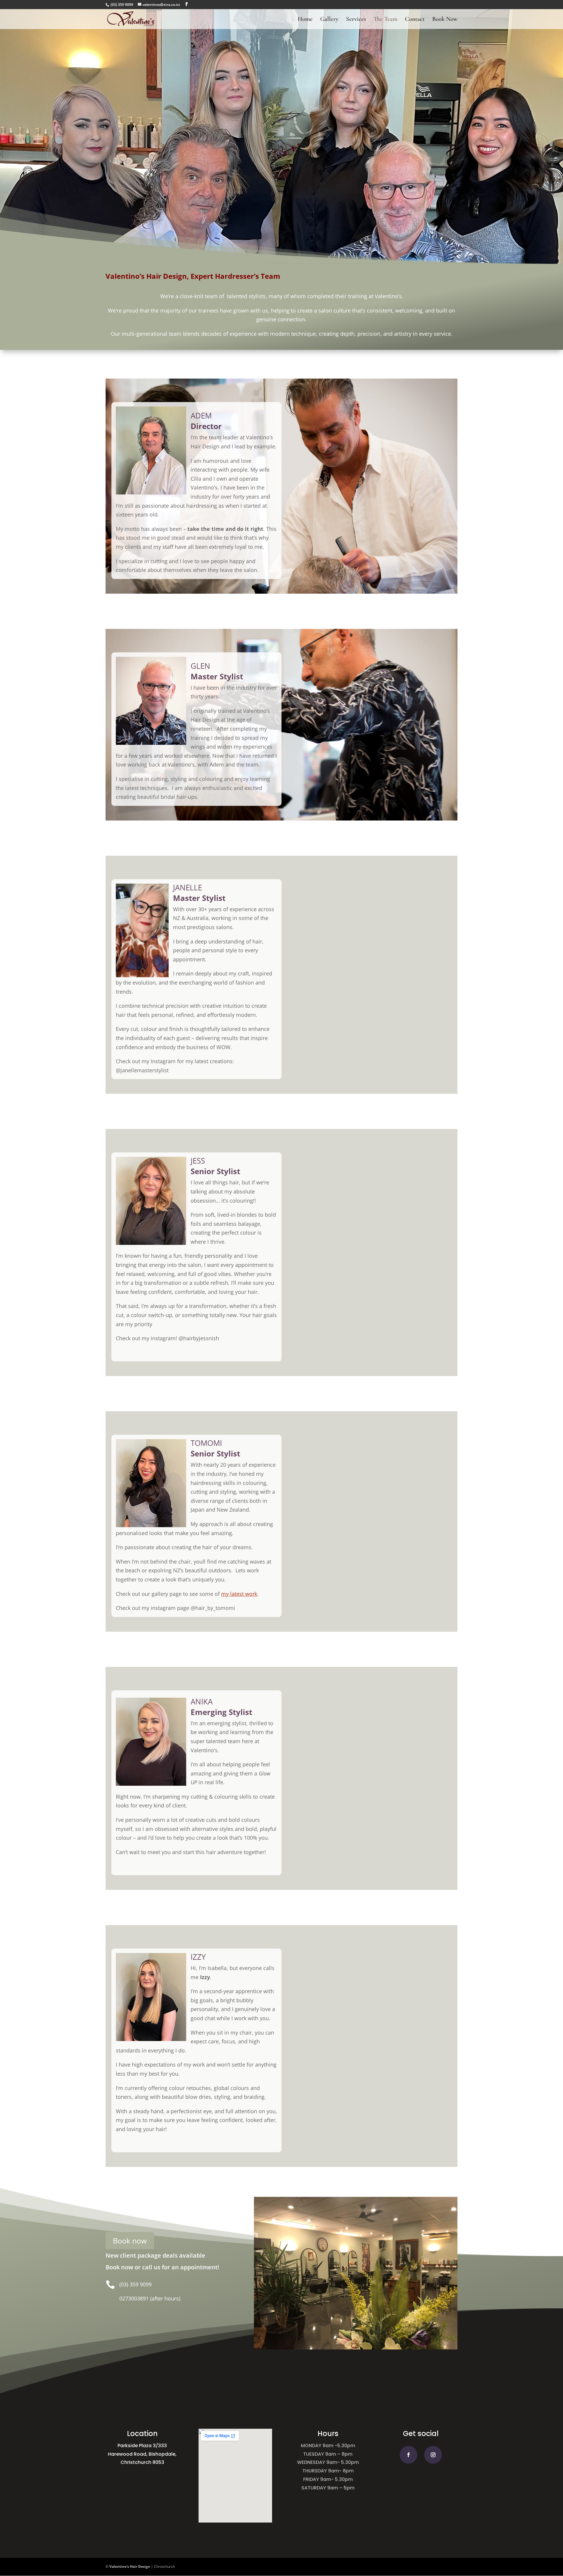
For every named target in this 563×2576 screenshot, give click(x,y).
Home (305, 20)
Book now (130, 2241)
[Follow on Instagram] (433, 2455)
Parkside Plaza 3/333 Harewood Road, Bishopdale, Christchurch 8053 (142, 2454)
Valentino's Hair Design (130, 2566)
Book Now (445, 20)
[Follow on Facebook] (408, 2455)
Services (356, 20)
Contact (415, 20)
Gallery (329, 20)
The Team (385, 20)
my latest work (239, 1594)
